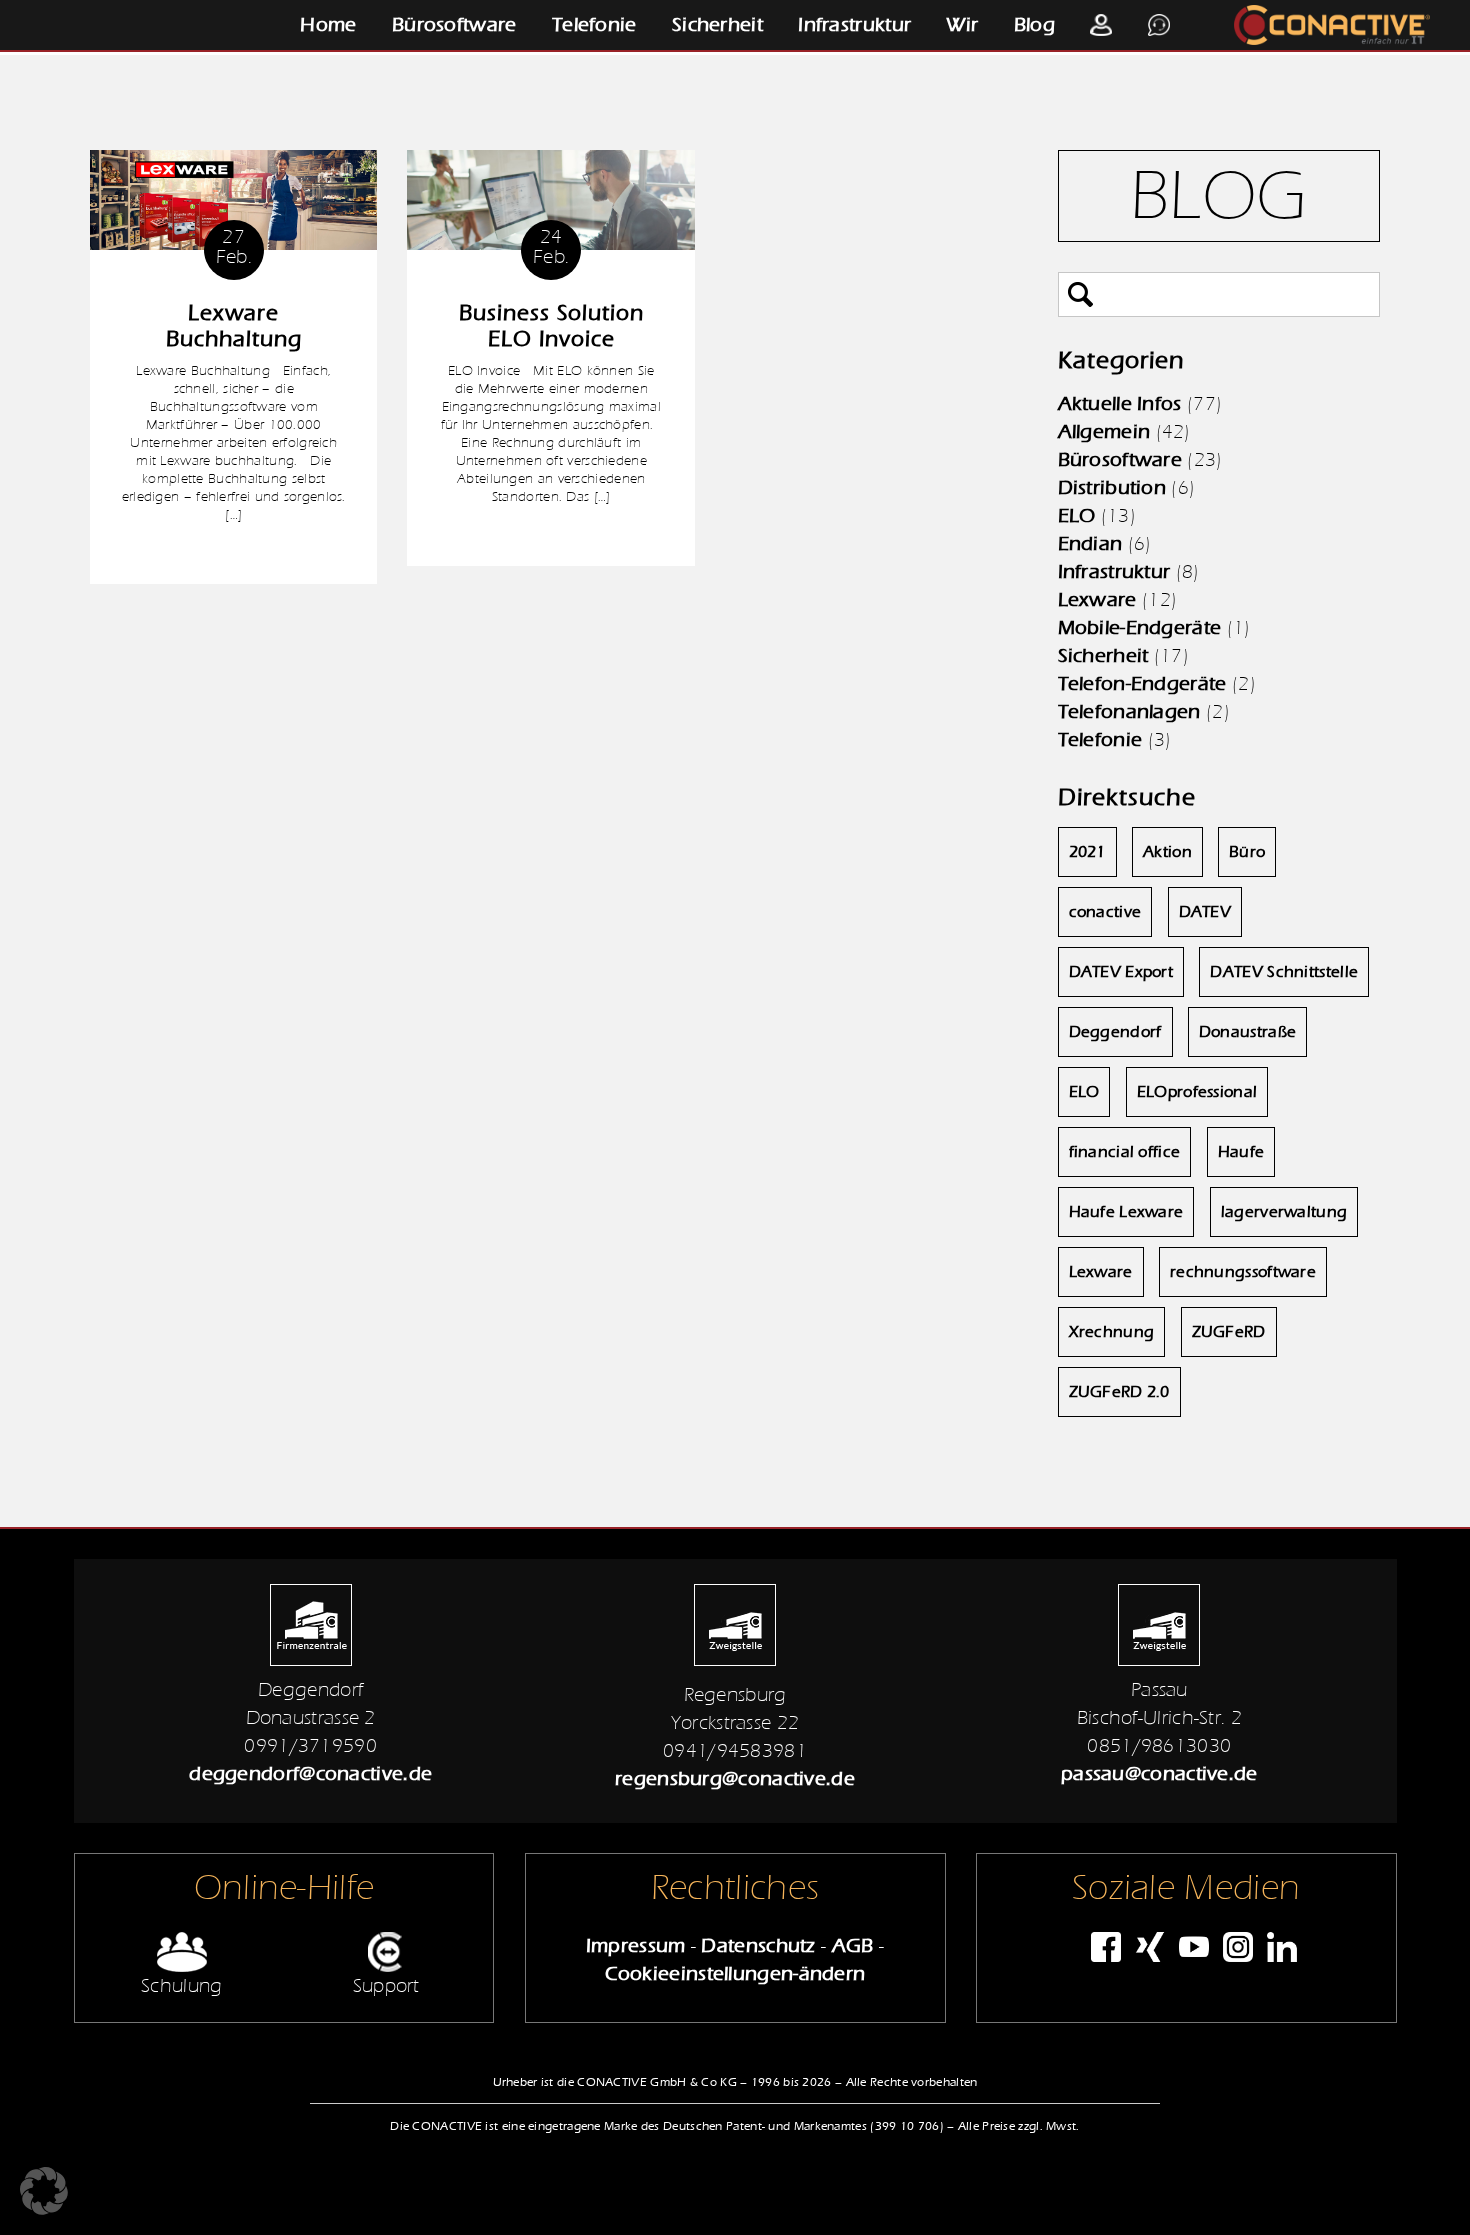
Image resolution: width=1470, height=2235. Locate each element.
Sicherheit (717, 24)
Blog (1034, 24)
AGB (853, 1945)
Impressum (636, 1945)
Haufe (1241, 1152)
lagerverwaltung (1284, 1212)
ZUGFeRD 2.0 (1119, 1392)
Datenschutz (758, 1945)
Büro (1247, 852)
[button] (44, 2191)
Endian (1090, 543)
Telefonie (594, 24)
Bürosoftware (454, 24)
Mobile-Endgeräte (1140, 627)
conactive (1105, 912)
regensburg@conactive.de (735, 1778)
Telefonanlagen (1129, 711)
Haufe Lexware (1126, 1212)
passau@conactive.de (1159, 1773)
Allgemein (1104, 431)
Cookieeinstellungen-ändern (735, 1973)
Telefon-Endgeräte (1142, 683)
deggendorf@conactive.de (310, 1773)
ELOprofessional (1197, 1092)
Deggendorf (1115, 1032)
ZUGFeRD (1229, 1332)
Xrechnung (1112, 1332)
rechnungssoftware (1243, 1272)
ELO (1077, 515)
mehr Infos (234, 553)
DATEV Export (1121, 972)
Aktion (1167, 852)
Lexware (1097, 599)
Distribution (1112, 487)
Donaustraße (1247, 1032)
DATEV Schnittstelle (1284, 972)
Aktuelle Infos (1120, 403)
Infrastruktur (854, 24)
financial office (1125, 1152)
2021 (1087, 852)
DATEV (1205, 912)
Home (328, 24)
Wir (962, 24)
